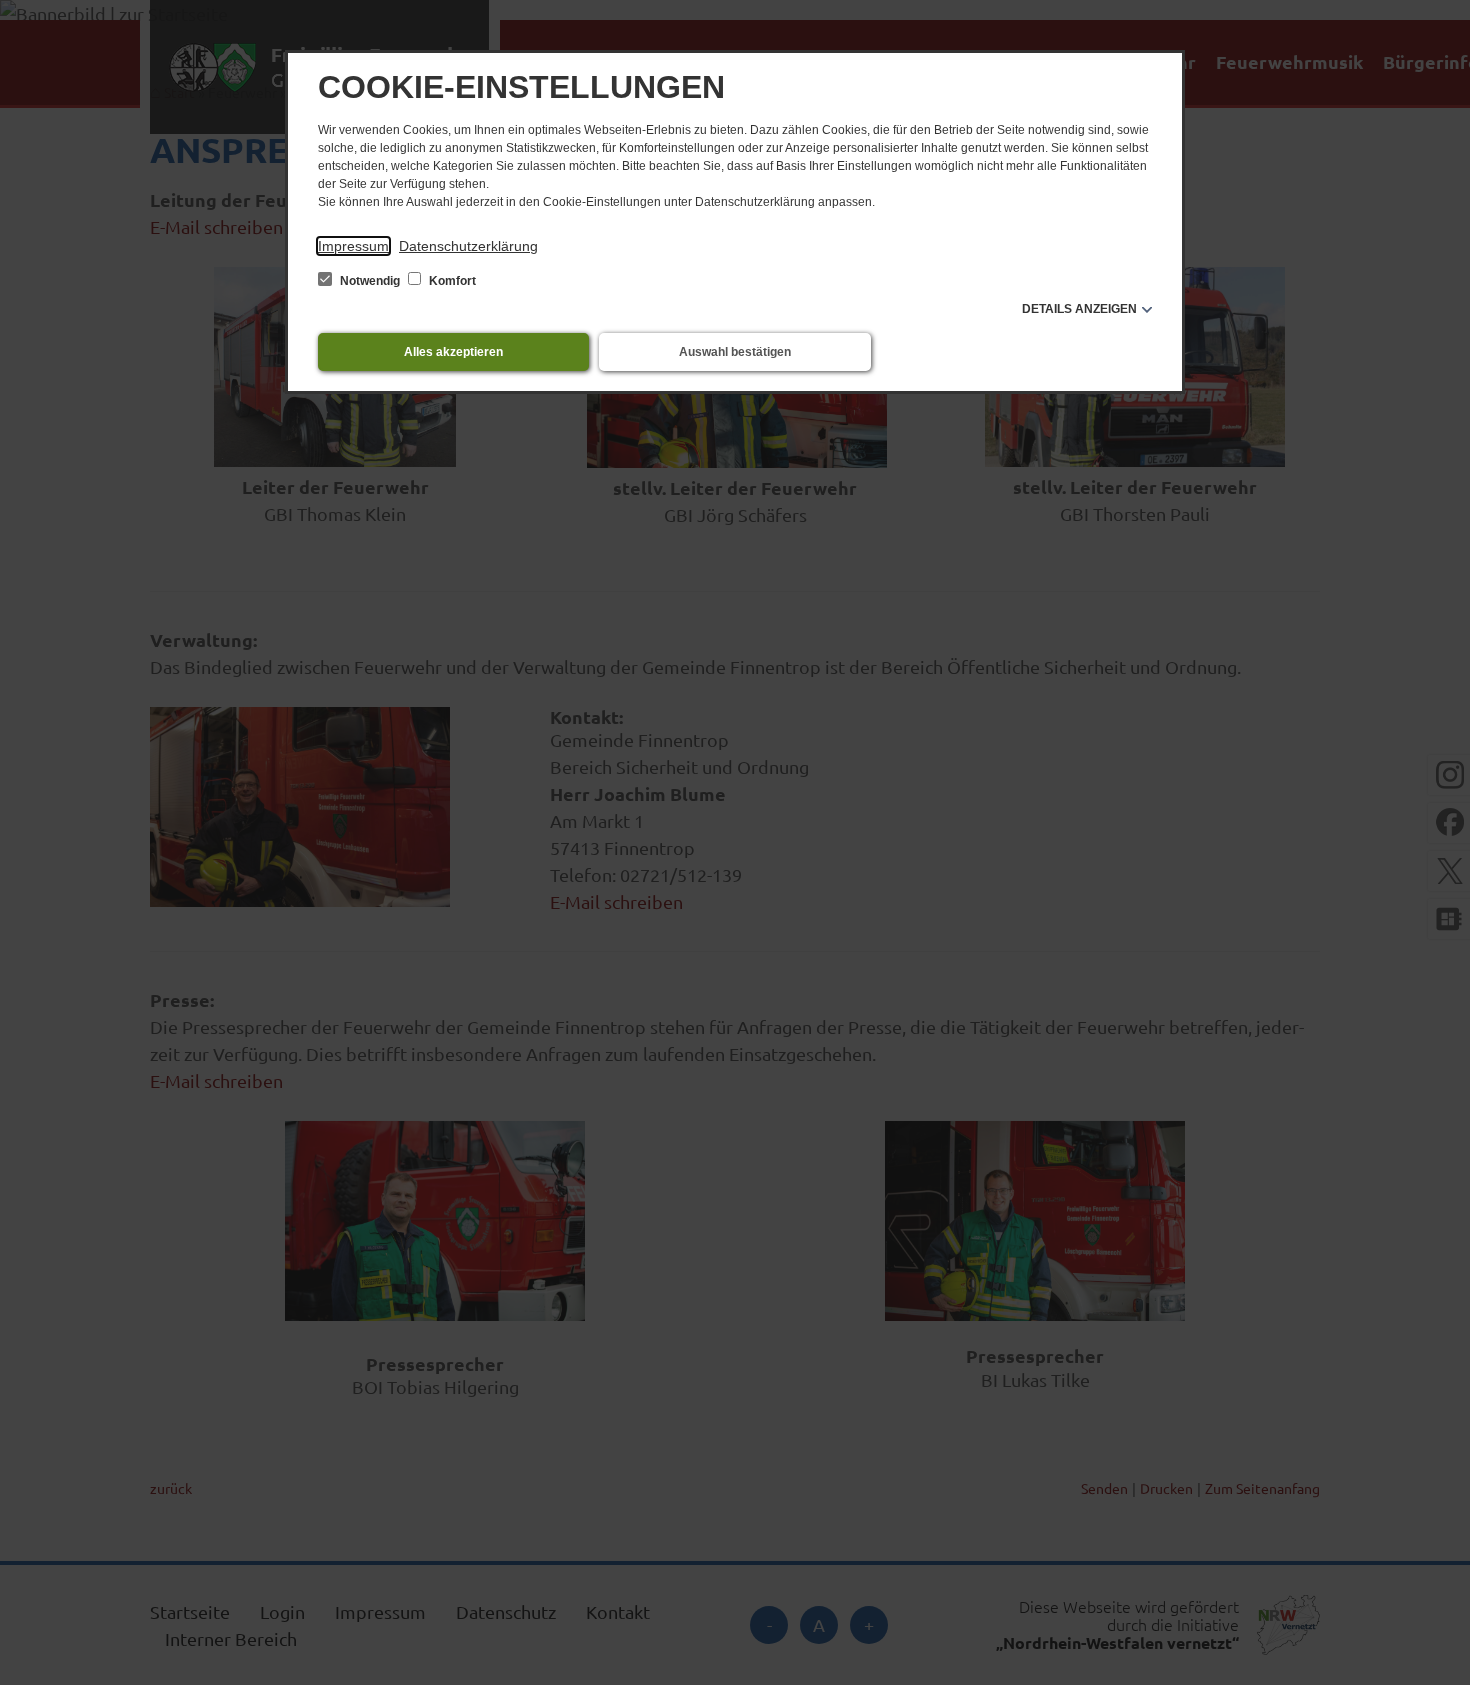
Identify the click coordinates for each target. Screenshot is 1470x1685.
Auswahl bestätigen (735, 352)
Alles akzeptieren (453, 352)
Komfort (451, 281)
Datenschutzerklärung (468, 246)
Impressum (353, 246)
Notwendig (370, 281)
